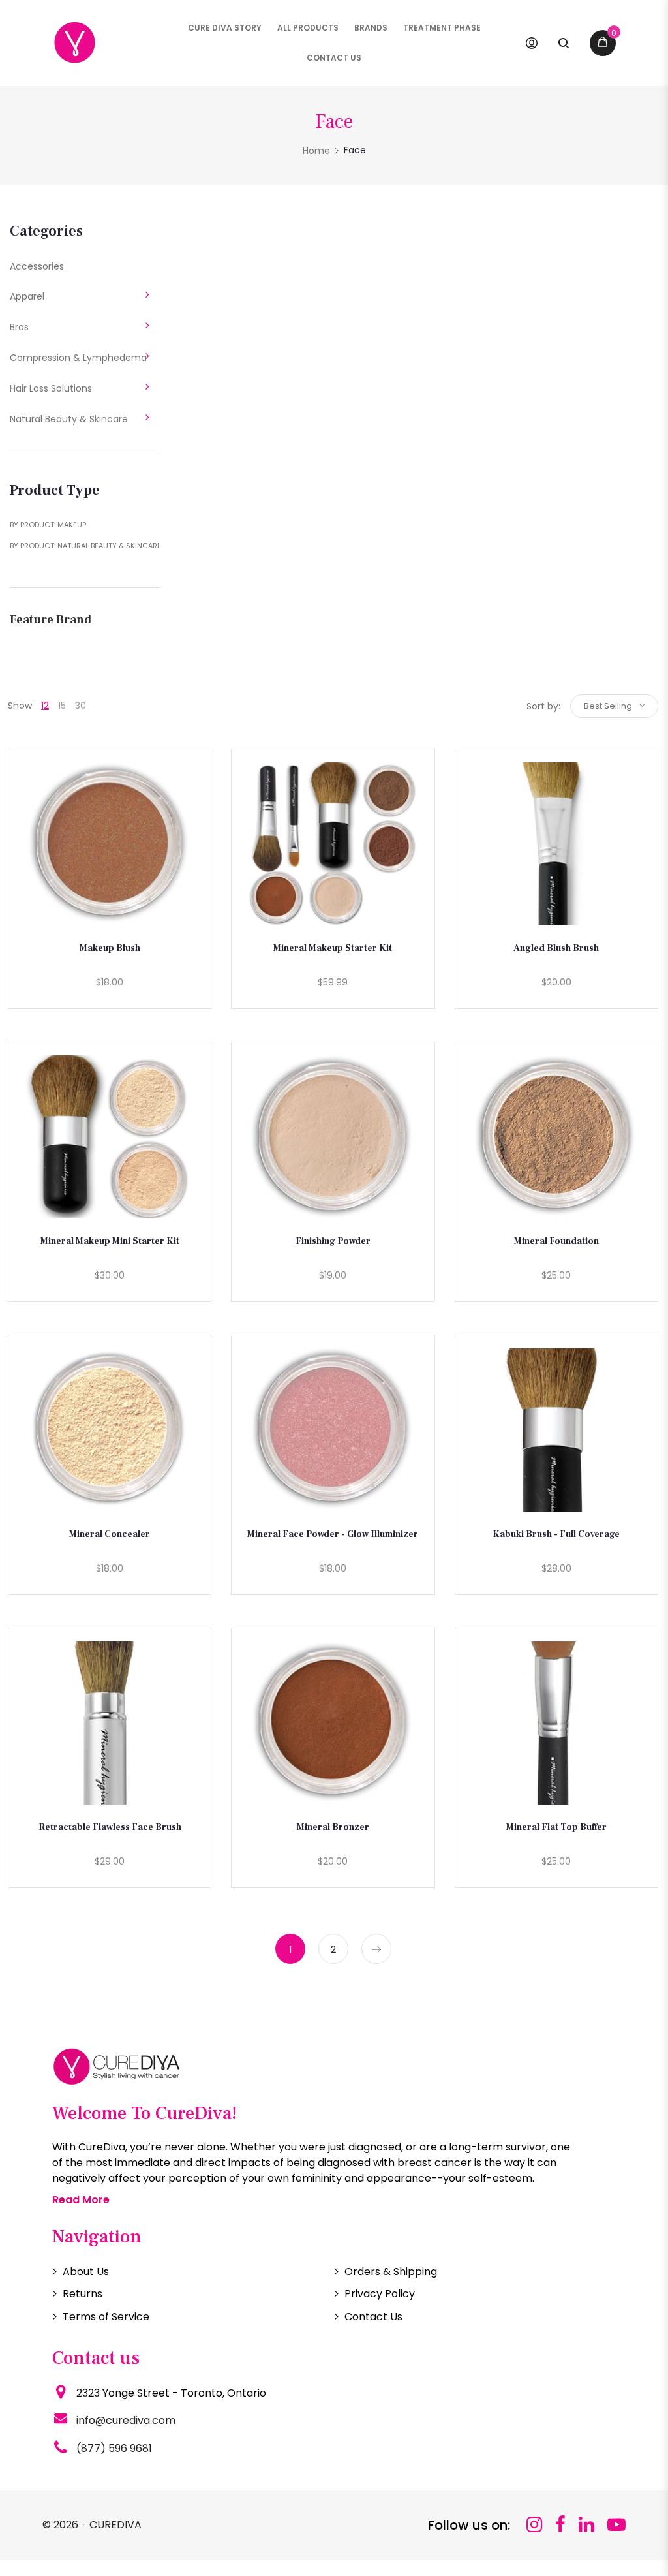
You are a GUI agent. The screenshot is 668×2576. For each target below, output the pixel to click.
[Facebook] (560, 2525)
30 (81, 706)
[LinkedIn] (586, 2525)
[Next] (376, 1949)
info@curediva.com (126, 2420)
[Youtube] (616, 2525)
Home (316, 151)
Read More (81, 2200)
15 (62, 706)
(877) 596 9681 (114, 2448)
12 (45, 706)
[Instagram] (534, 2525)
